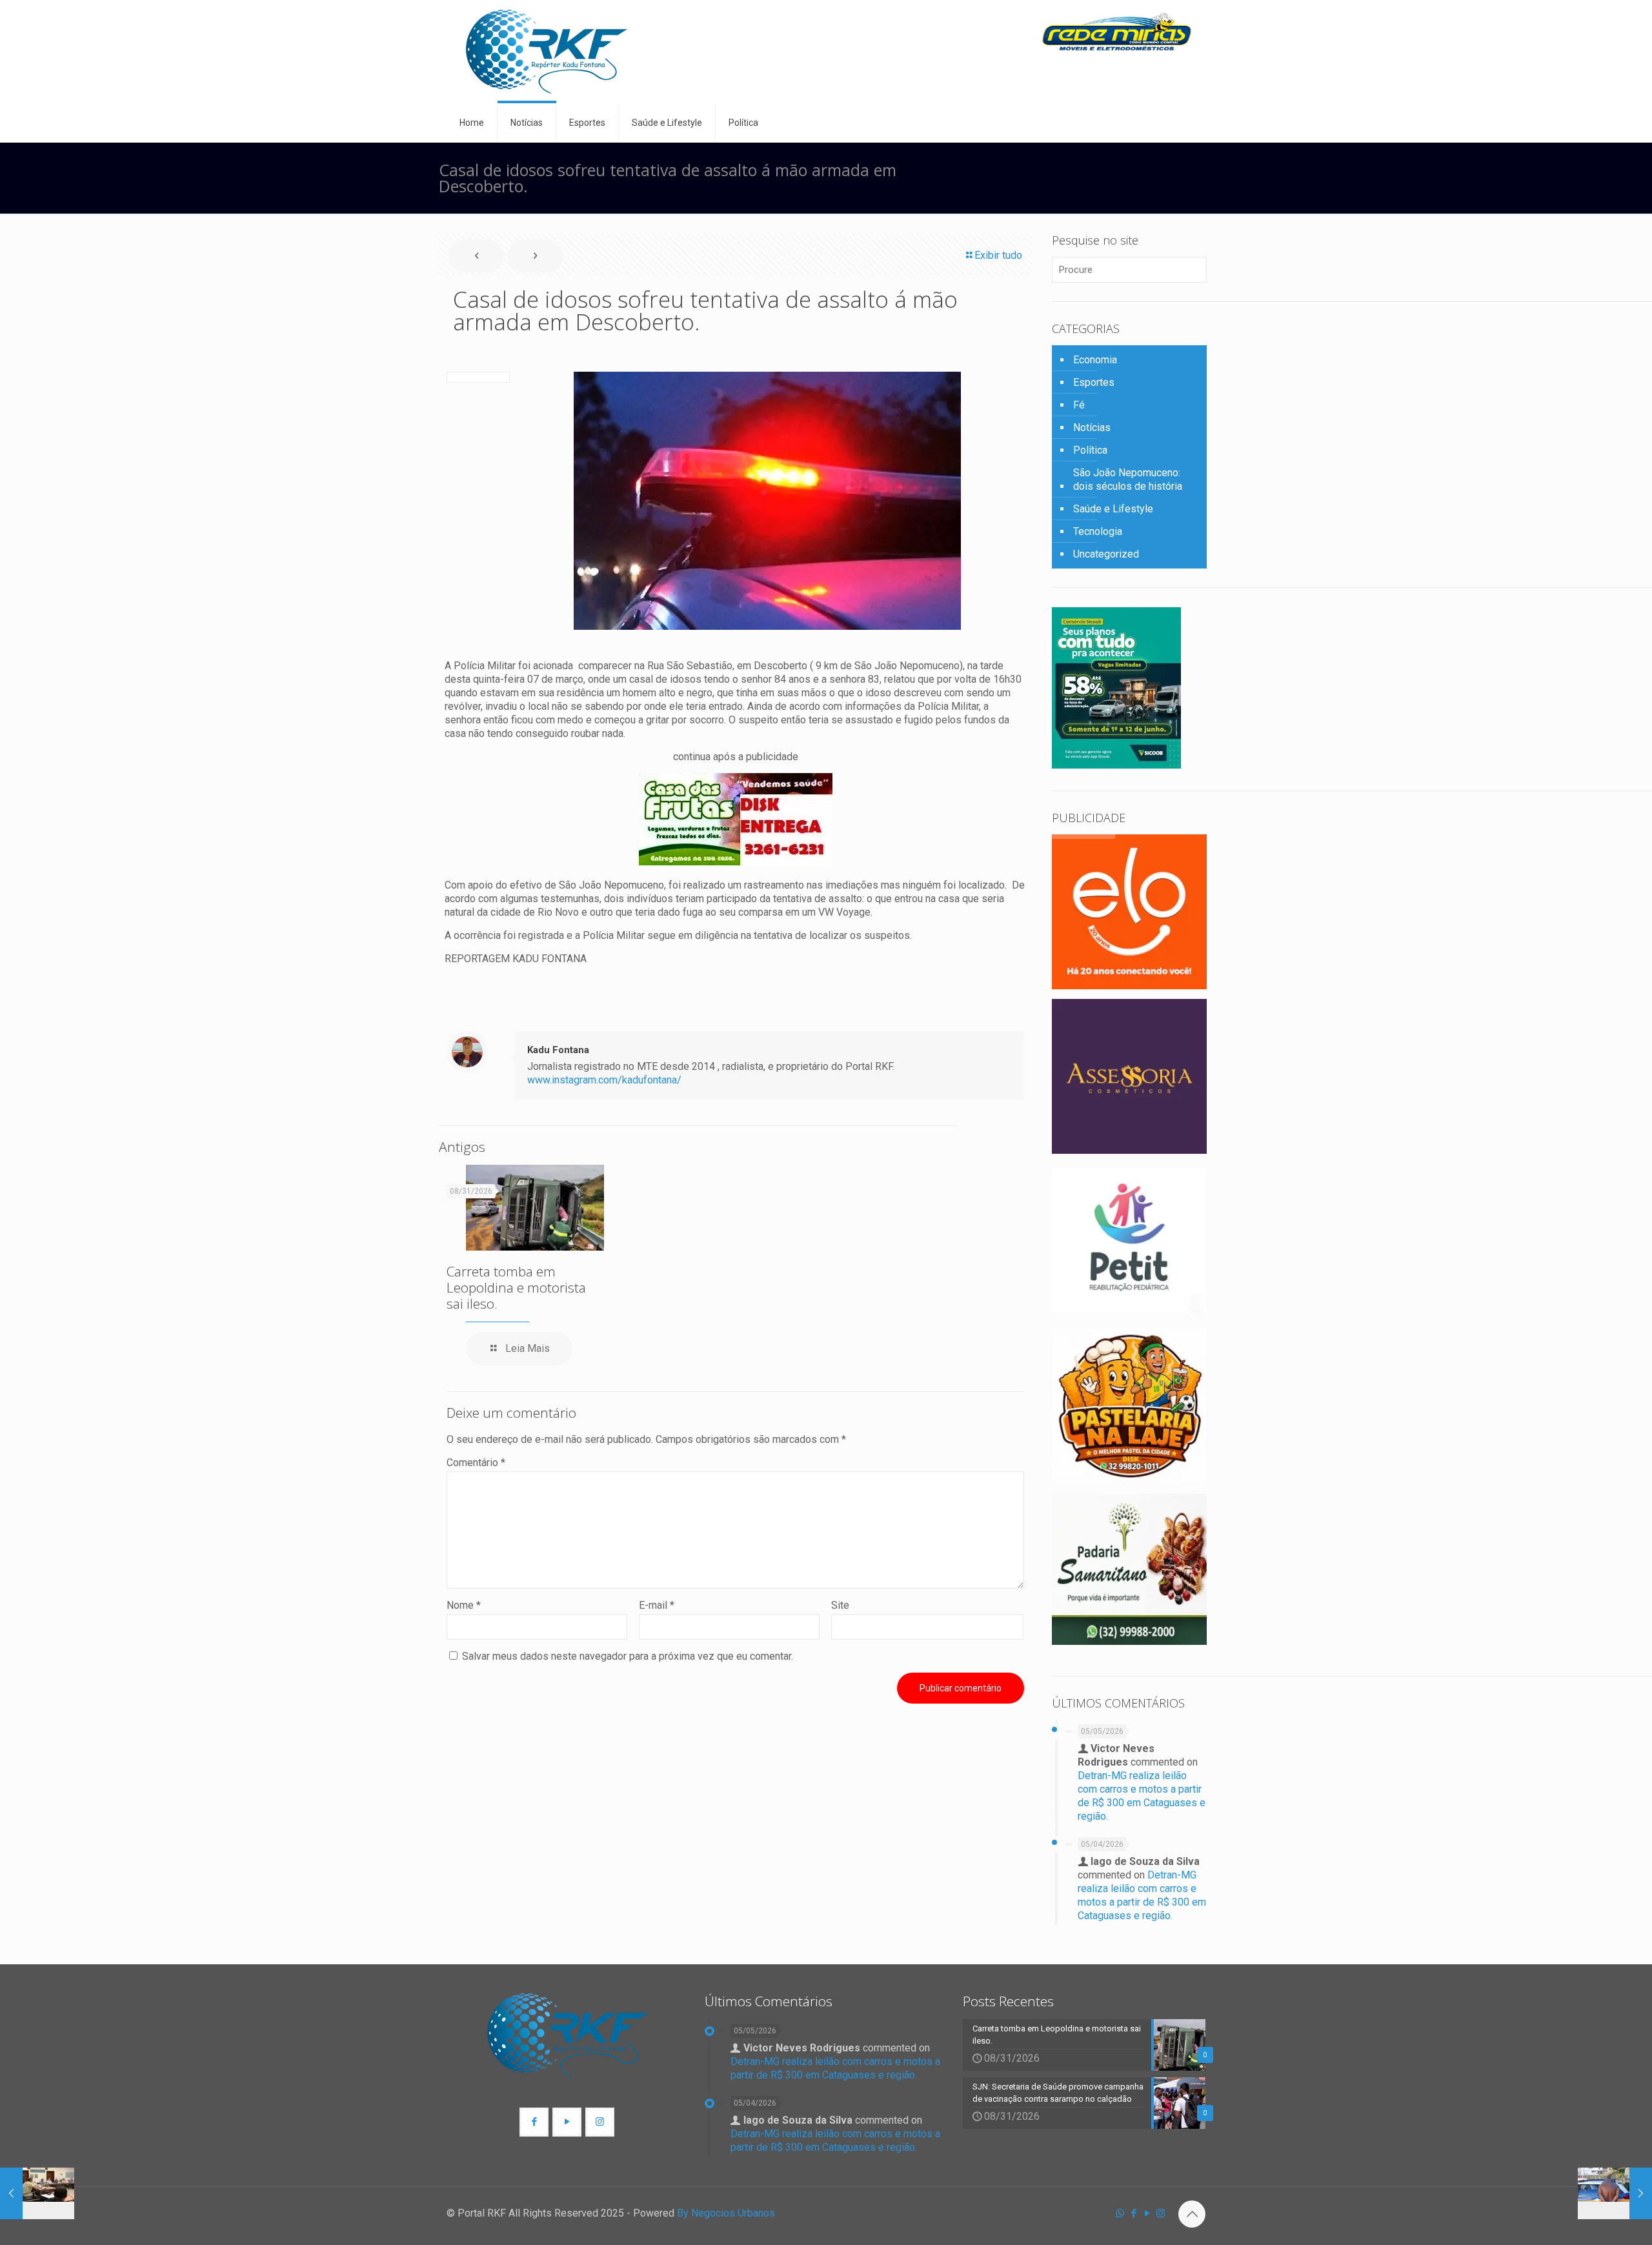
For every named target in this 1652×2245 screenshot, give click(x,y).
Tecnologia (1098, 531)
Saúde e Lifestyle (1113, 509)
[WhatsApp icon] (1120, 2213)
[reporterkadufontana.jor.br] (547, 52)
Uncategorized (1106, 554)
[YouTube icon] (1147, 2213)
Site (840, 1605)
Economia (1095, 360)
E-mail (657, 1605)
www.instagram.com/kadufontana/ (604, 1080)
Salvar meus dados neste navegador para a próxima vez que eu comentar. (628, 1656)
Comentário (476, 1463)
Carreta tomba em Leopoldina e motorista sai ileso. (516, 1287)
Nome (464, 1605)
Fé (1079, 405)
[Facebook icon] (1133, 2213)
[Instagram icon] (1161, 2213)
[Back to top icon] (1192, 2214)
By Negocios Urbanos (726, 2213)
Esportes (1094, 382)
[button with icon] (534, 2122)
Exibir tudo (998, 255)
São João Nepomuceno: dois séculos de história (1128, 479)
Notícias (1092, 428)
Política (1090, 450)
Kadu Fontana (558, 1050)
